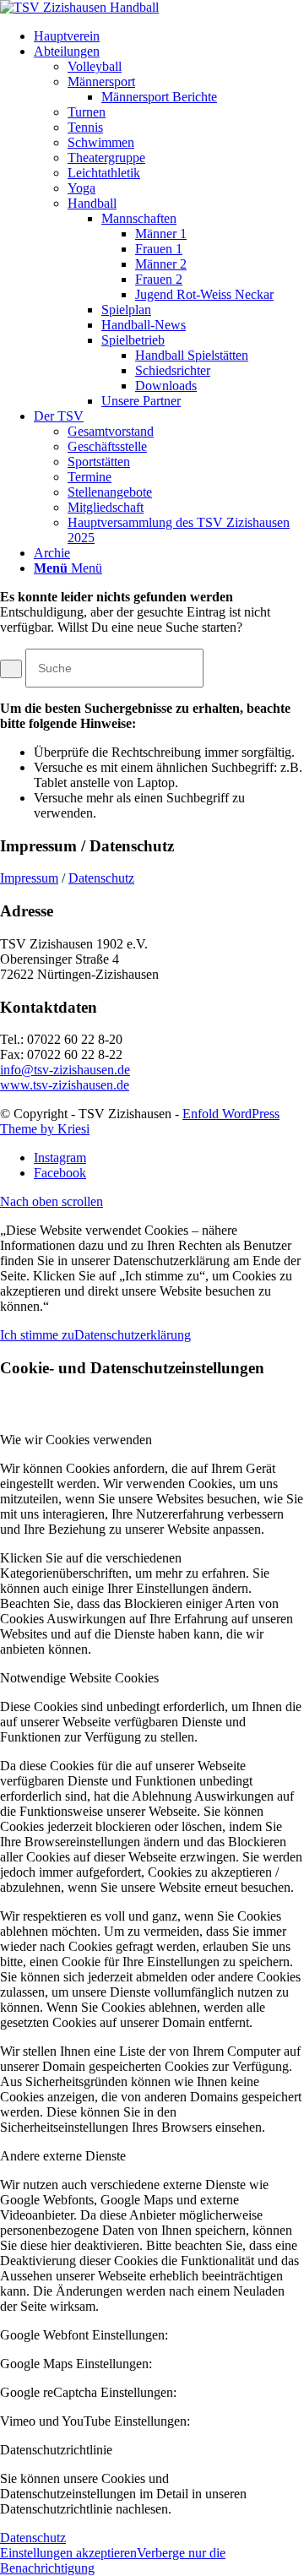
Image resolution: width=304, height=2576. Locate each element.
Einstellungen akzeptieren (68, 2553)
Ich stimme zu (37, 1335)
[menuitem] (169, 36)
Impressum (29, 878)
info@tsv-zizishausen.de (65, 1070)
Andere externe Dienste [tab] (63, 2156)
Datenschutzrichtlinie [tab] (56, 2450)
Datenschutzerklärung (133, 1335)
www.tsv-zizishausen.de (65, 1085)
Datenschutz (101, 878)
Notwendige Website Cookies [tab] (79, 1678)
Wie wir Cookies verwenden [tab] (76, 1440)
